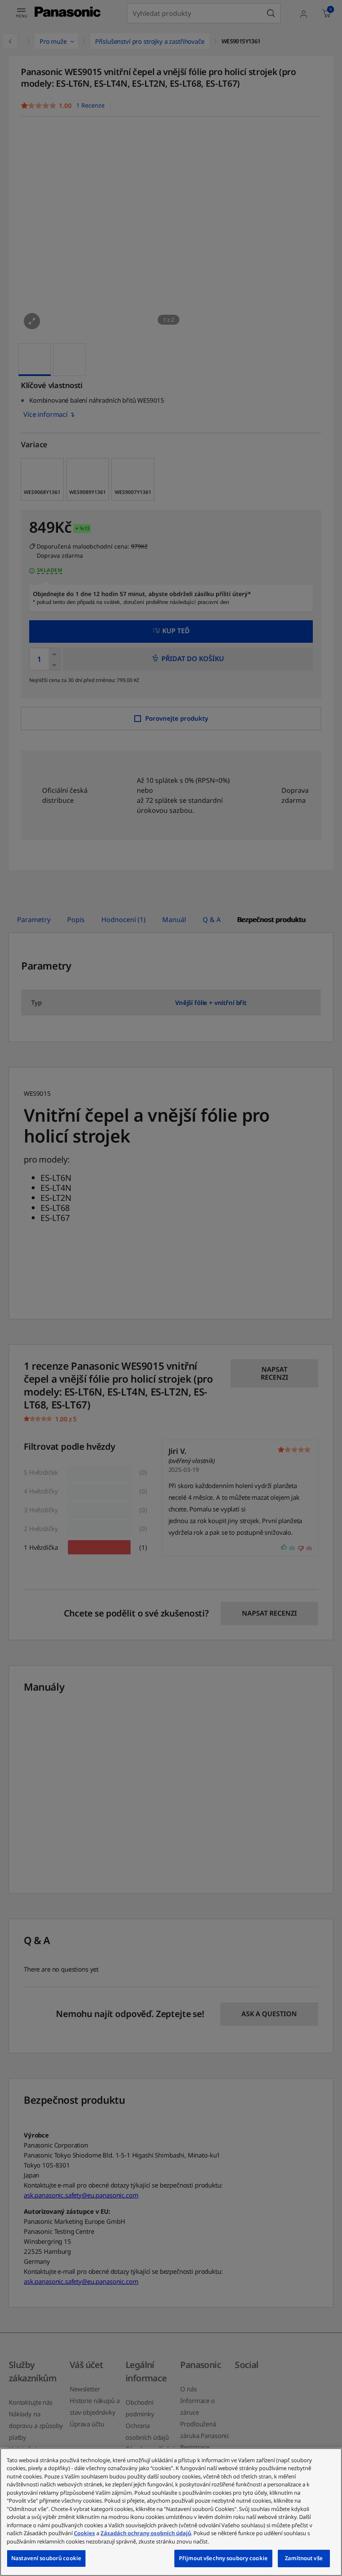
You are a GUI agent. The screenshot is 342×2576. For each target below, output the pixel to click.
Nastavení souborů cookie (46, 2558)
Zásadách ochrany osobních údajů (146, 2533)
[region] (171, 2512)
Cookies (84, 2533)
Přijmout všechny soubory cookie (223, 2558)
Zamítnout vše (304, 2558)
